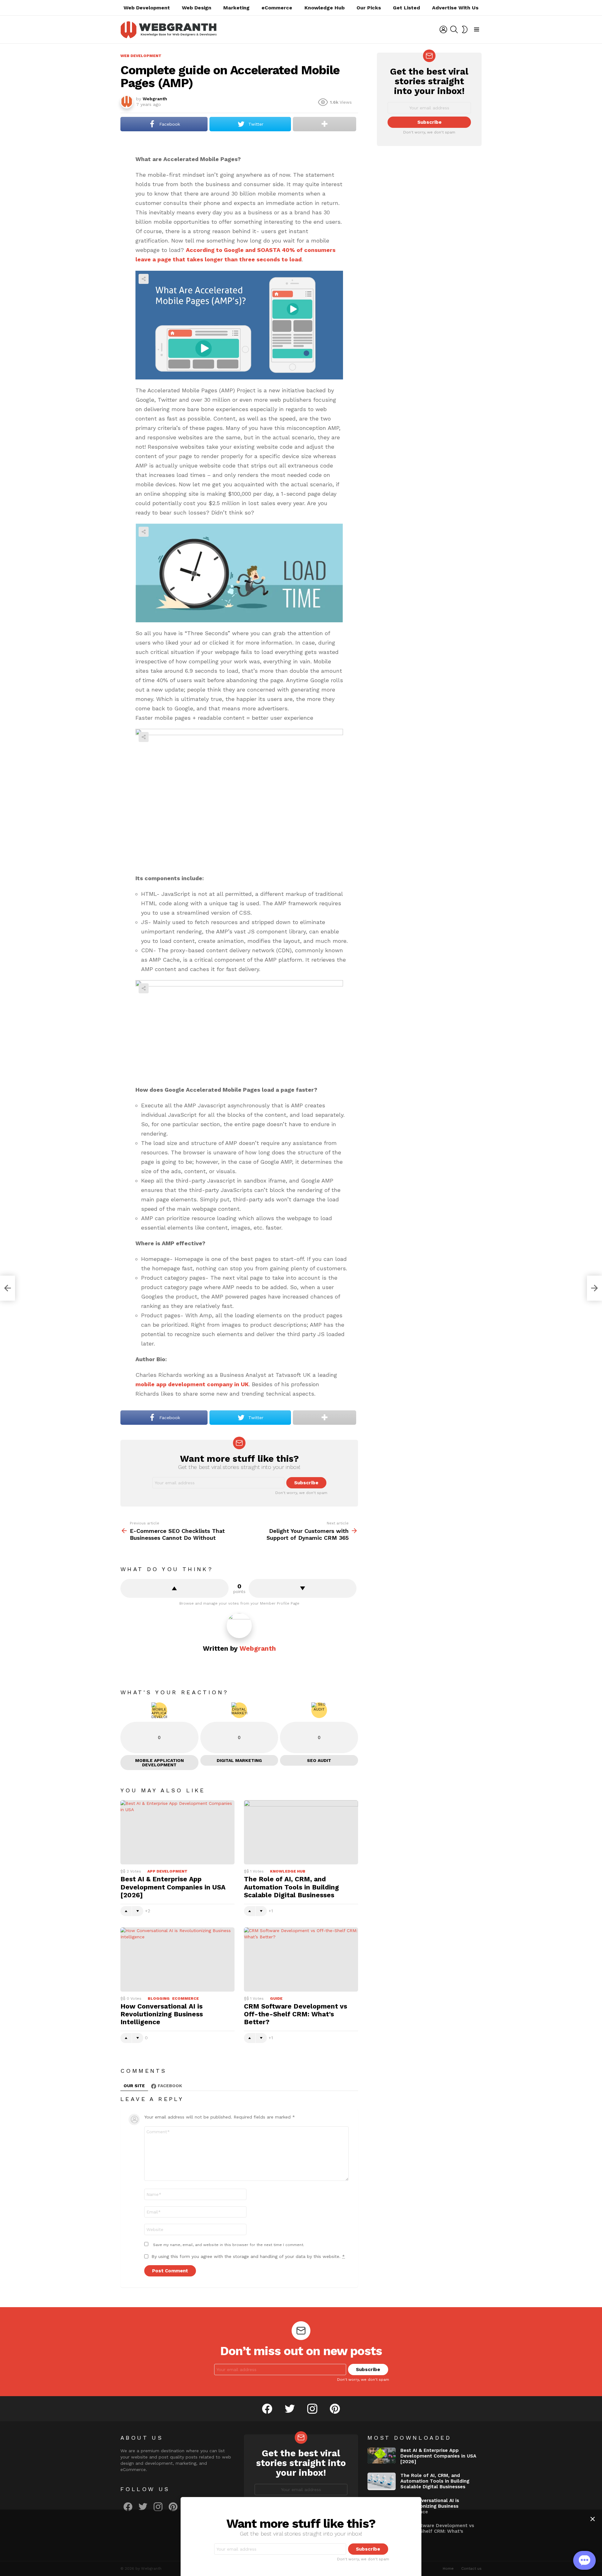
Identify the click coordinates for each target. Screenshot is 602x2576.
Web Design (197, 8)
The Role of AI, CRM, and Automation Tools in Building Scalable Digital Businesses (291, 1887)
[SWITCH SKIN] (465, 29)
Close (593, 2519)
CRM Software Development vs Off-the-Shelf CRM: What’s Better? (296, 2014)
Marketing (236, 8)
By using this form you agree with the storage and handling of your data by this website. (248, 2256)
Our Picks (369, 8)
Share (144, 279)
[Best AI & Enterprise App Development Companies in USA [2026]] (177, 1832)
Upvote (174, 1588)
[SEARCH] (454, 29)
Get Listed (407, 8)
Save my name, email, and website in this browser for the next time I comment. (229, 2245)
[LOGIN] (443, 29)
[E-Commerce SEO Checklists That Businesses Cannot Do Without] (8, 1288)
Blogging (159, 1999)
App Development (167, 1871)
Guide (276, 1999)
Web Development (147, 8)
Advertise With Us (455, 8)
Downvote (303, 1588)
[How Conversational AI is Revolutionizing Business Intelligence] (177, 1959)
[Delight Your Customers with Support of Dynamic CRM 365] (594, 1288)
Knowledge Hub (325, 8)
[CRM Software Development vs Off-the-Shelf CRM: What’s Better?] (301, 1959)
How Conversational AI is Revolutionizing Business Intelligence (162, 2014)
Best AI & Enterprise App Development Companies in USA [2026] (173, 1887)
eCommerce (277, 8)
